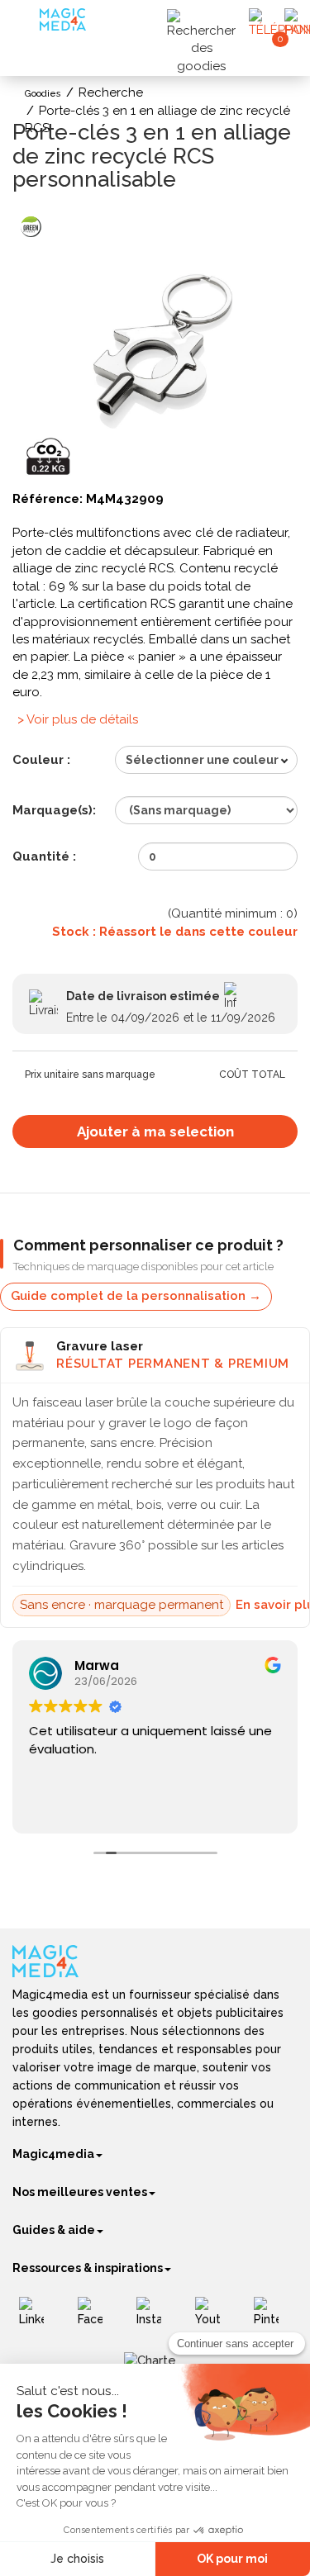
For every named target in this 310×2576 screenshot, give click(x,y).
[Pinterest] (272, 2317)
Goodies (43, 94)
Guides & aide (54, 2230)
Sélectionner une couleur (202, 760)
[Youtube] (214, 2317)
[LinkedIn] (38, 2317)
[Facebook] (96, 2317)
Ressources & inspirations (88, 2268)
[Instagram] (155, 2317)
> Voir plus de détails (78, 719)
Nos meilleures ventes (80, 2192)
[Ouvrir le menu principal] (28, 24)
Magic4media (53, 2154)
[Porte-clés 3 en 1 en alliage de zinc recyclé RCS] (155, 345)
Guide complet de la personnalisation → (136, 1296)
